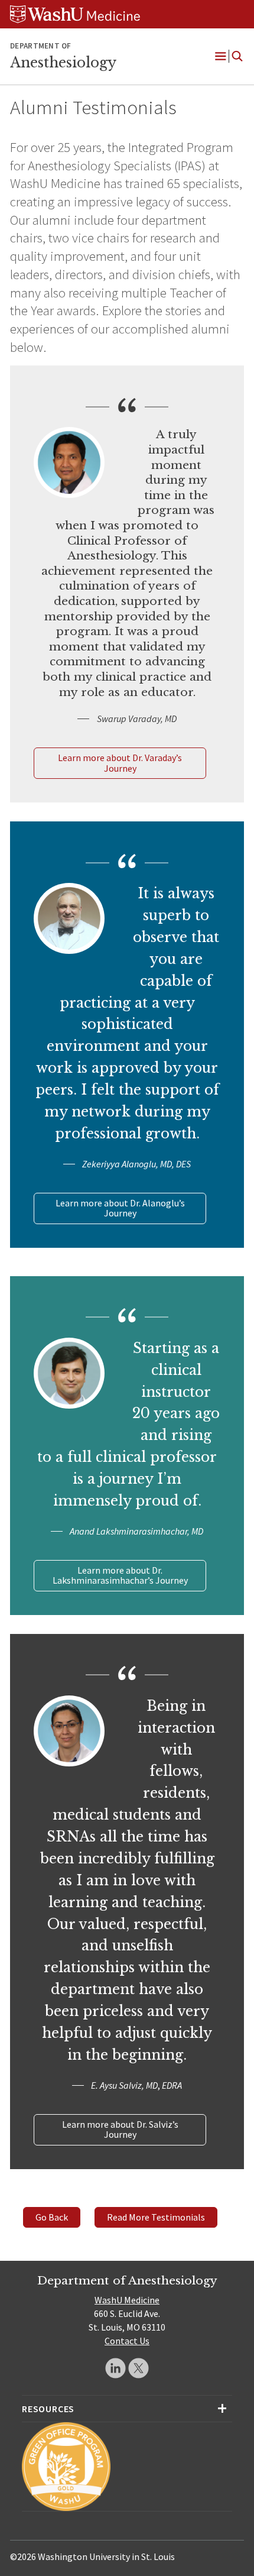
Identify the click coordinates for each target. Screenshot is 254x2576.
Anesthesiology (63, 63)
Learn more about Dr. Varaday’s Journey (120, 763)
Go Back (52, 2217)
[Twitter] (139, 2368)
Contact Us (127, 2341)
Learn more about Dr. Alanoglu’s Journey (120, 1208)
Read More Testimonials (156, 2217)
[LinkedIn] (115, 2368)
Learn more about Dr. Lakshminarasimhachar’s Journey (120, 1575)
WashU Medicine (127, 2300)
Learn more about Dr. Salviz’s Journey (120, 2130)
